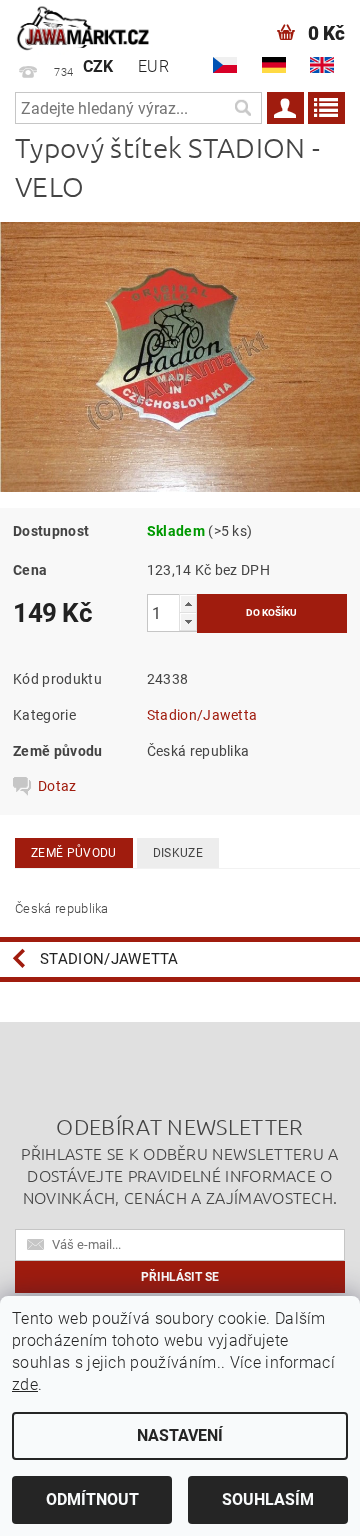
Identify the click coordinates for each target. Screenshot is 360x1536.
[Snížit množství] (188, 621)
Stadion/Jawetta (202, 715)
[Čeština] (225, 65)
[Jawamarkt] (84, 26)
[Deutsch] (274, 65)
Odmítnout (92, 1499)
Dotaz (57, 786)
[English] (322, 65)
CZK (98, 66)
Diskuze (178, 853)
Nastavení (180, 1435)
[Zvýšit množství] (188, 603)
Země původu (74, 853)
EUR (153, 66)
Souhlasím (268, 1499)
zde (25, 1384)
